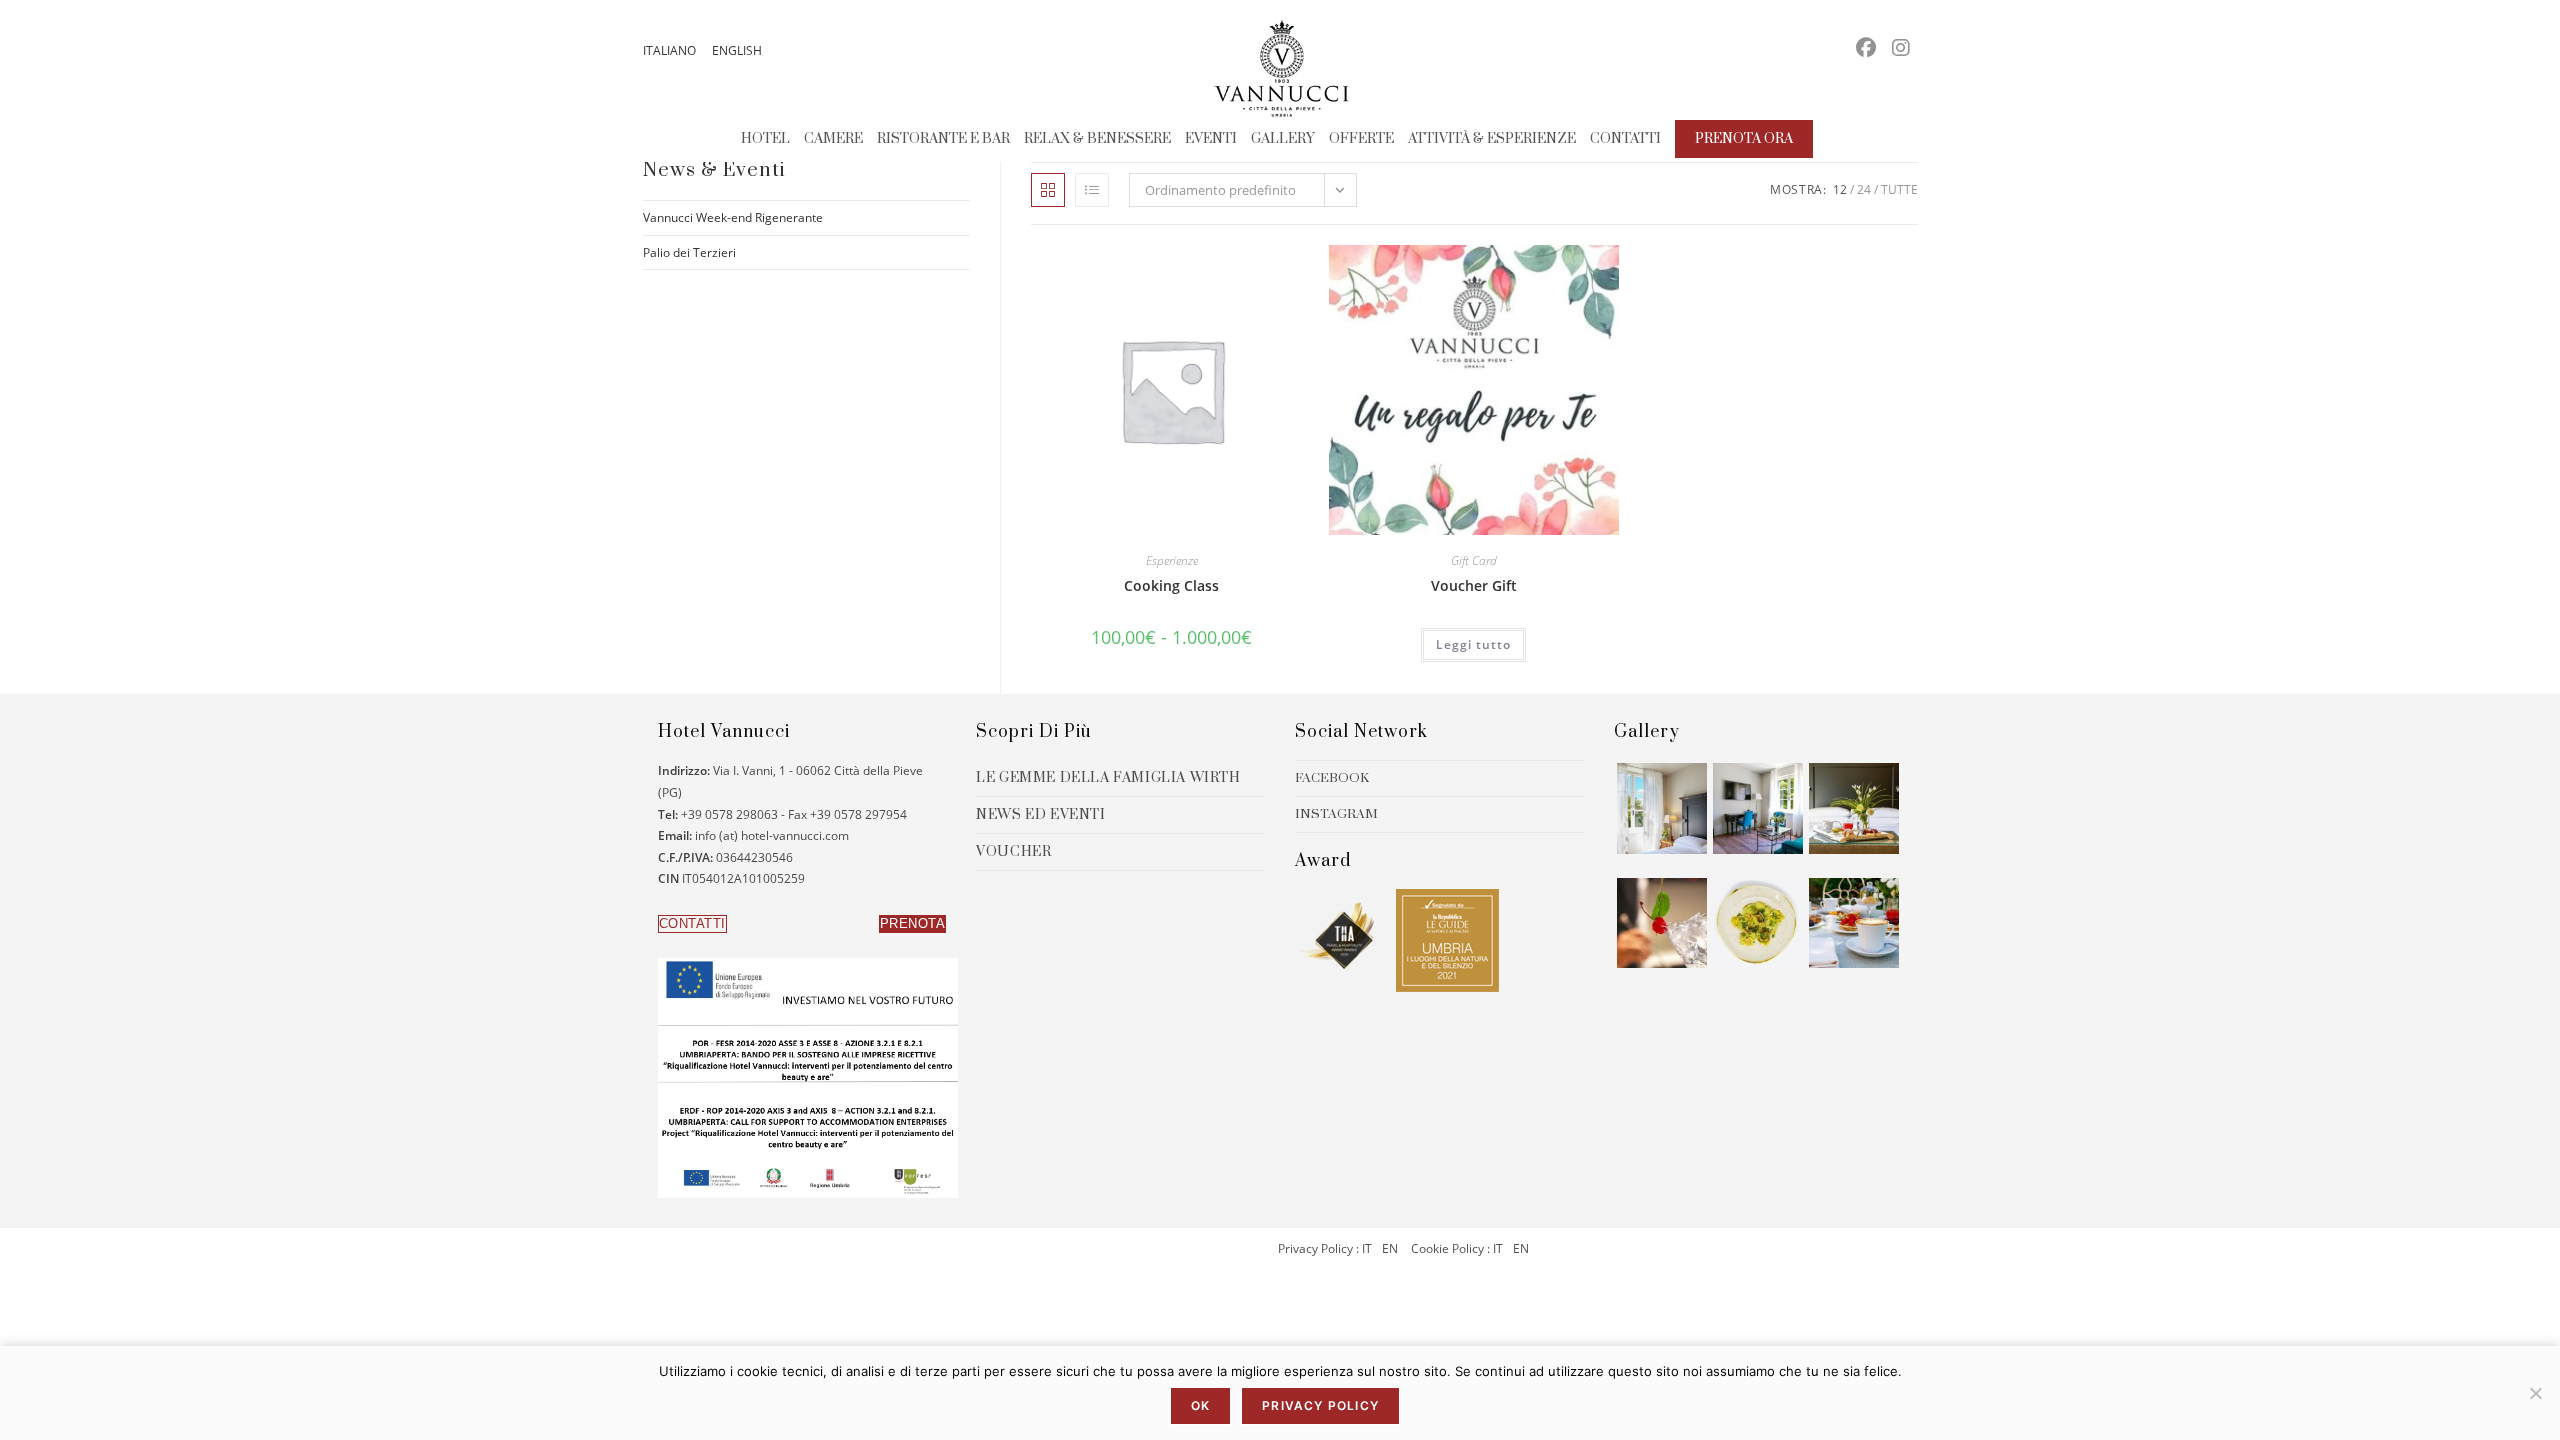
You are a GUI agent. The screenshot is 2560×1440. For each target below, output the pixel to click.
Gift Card (1474, 560)
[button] (692, 924)
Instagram (1336, 814)
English (737, 50)
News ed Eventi (1040, 815)
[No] (2535, 1393)
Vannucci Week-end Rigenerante (733, 217)
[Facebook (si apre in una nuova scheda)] (1866, 48)
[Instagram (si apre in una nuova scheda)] (1901, 48)
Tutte (1899, 189)
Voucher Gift (1474, 585)
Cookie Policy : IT (1457, 1248)
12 (1840, 189)
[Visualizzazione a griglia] (1048, 190)
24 (1864, 189)
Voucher (1013, 852)
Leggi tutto (1473, 644)
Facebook (1332, 778)
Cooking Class (1171, 585)
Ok (1200, 1405)
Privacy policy (1320, 1405)
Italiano (669, 50)
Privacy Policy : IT (1325, 1248)
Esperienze (1172, 560)
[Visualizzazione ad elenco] (1092, 190)
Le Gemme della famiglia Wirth (1108, 778)
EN (1388, 1248)
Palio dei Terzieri (689, 252)
